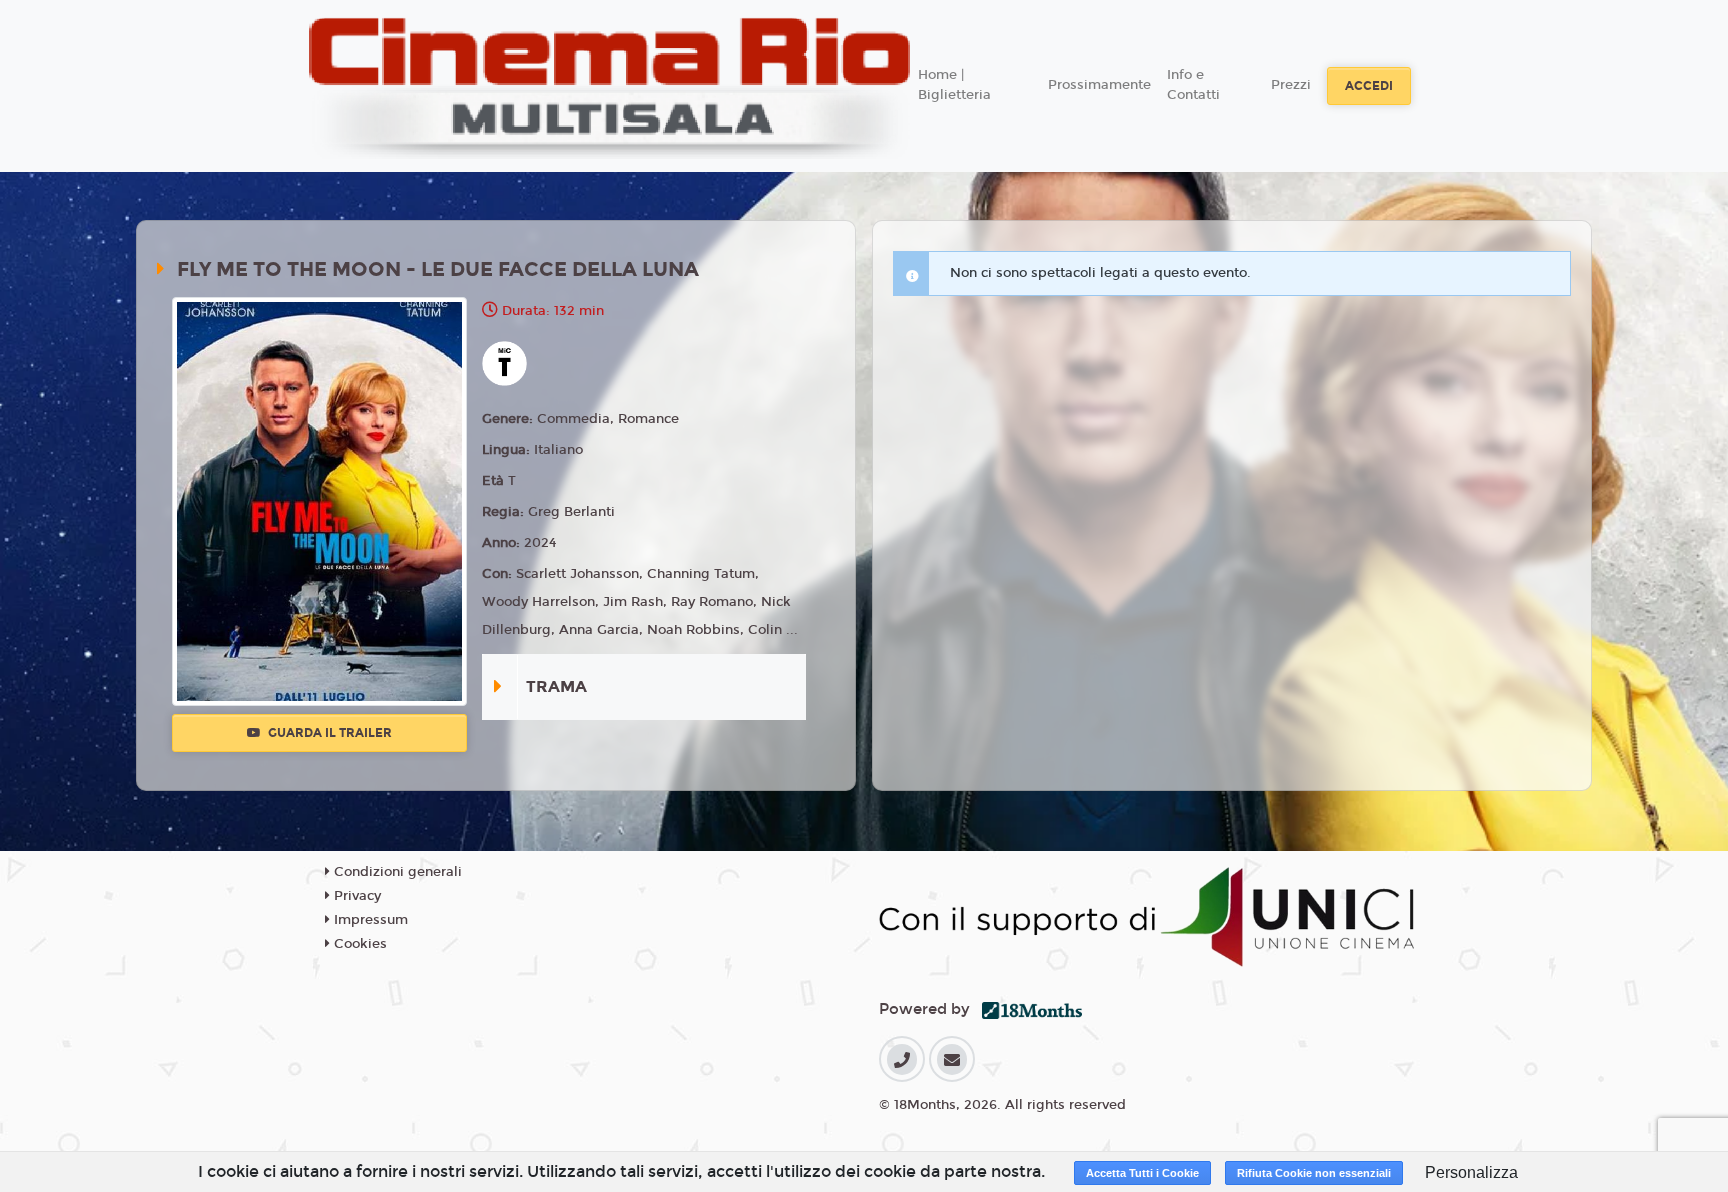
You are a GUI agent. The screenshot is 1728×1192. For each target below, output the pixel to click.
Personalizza (1471, 1172)
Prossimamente (1099, 85)
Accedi (1369, 86)
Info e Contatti (1193, 85)
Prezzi (1291, 85)
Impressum (369, 920)
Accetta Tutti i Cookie (1142, 1173)
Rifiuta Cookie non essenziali (1314, 1173)
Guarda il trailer (328, 733)
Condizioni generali (396, 872)
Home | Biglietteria (954, 85)
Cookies (358, 944)
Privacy (355, 896)
